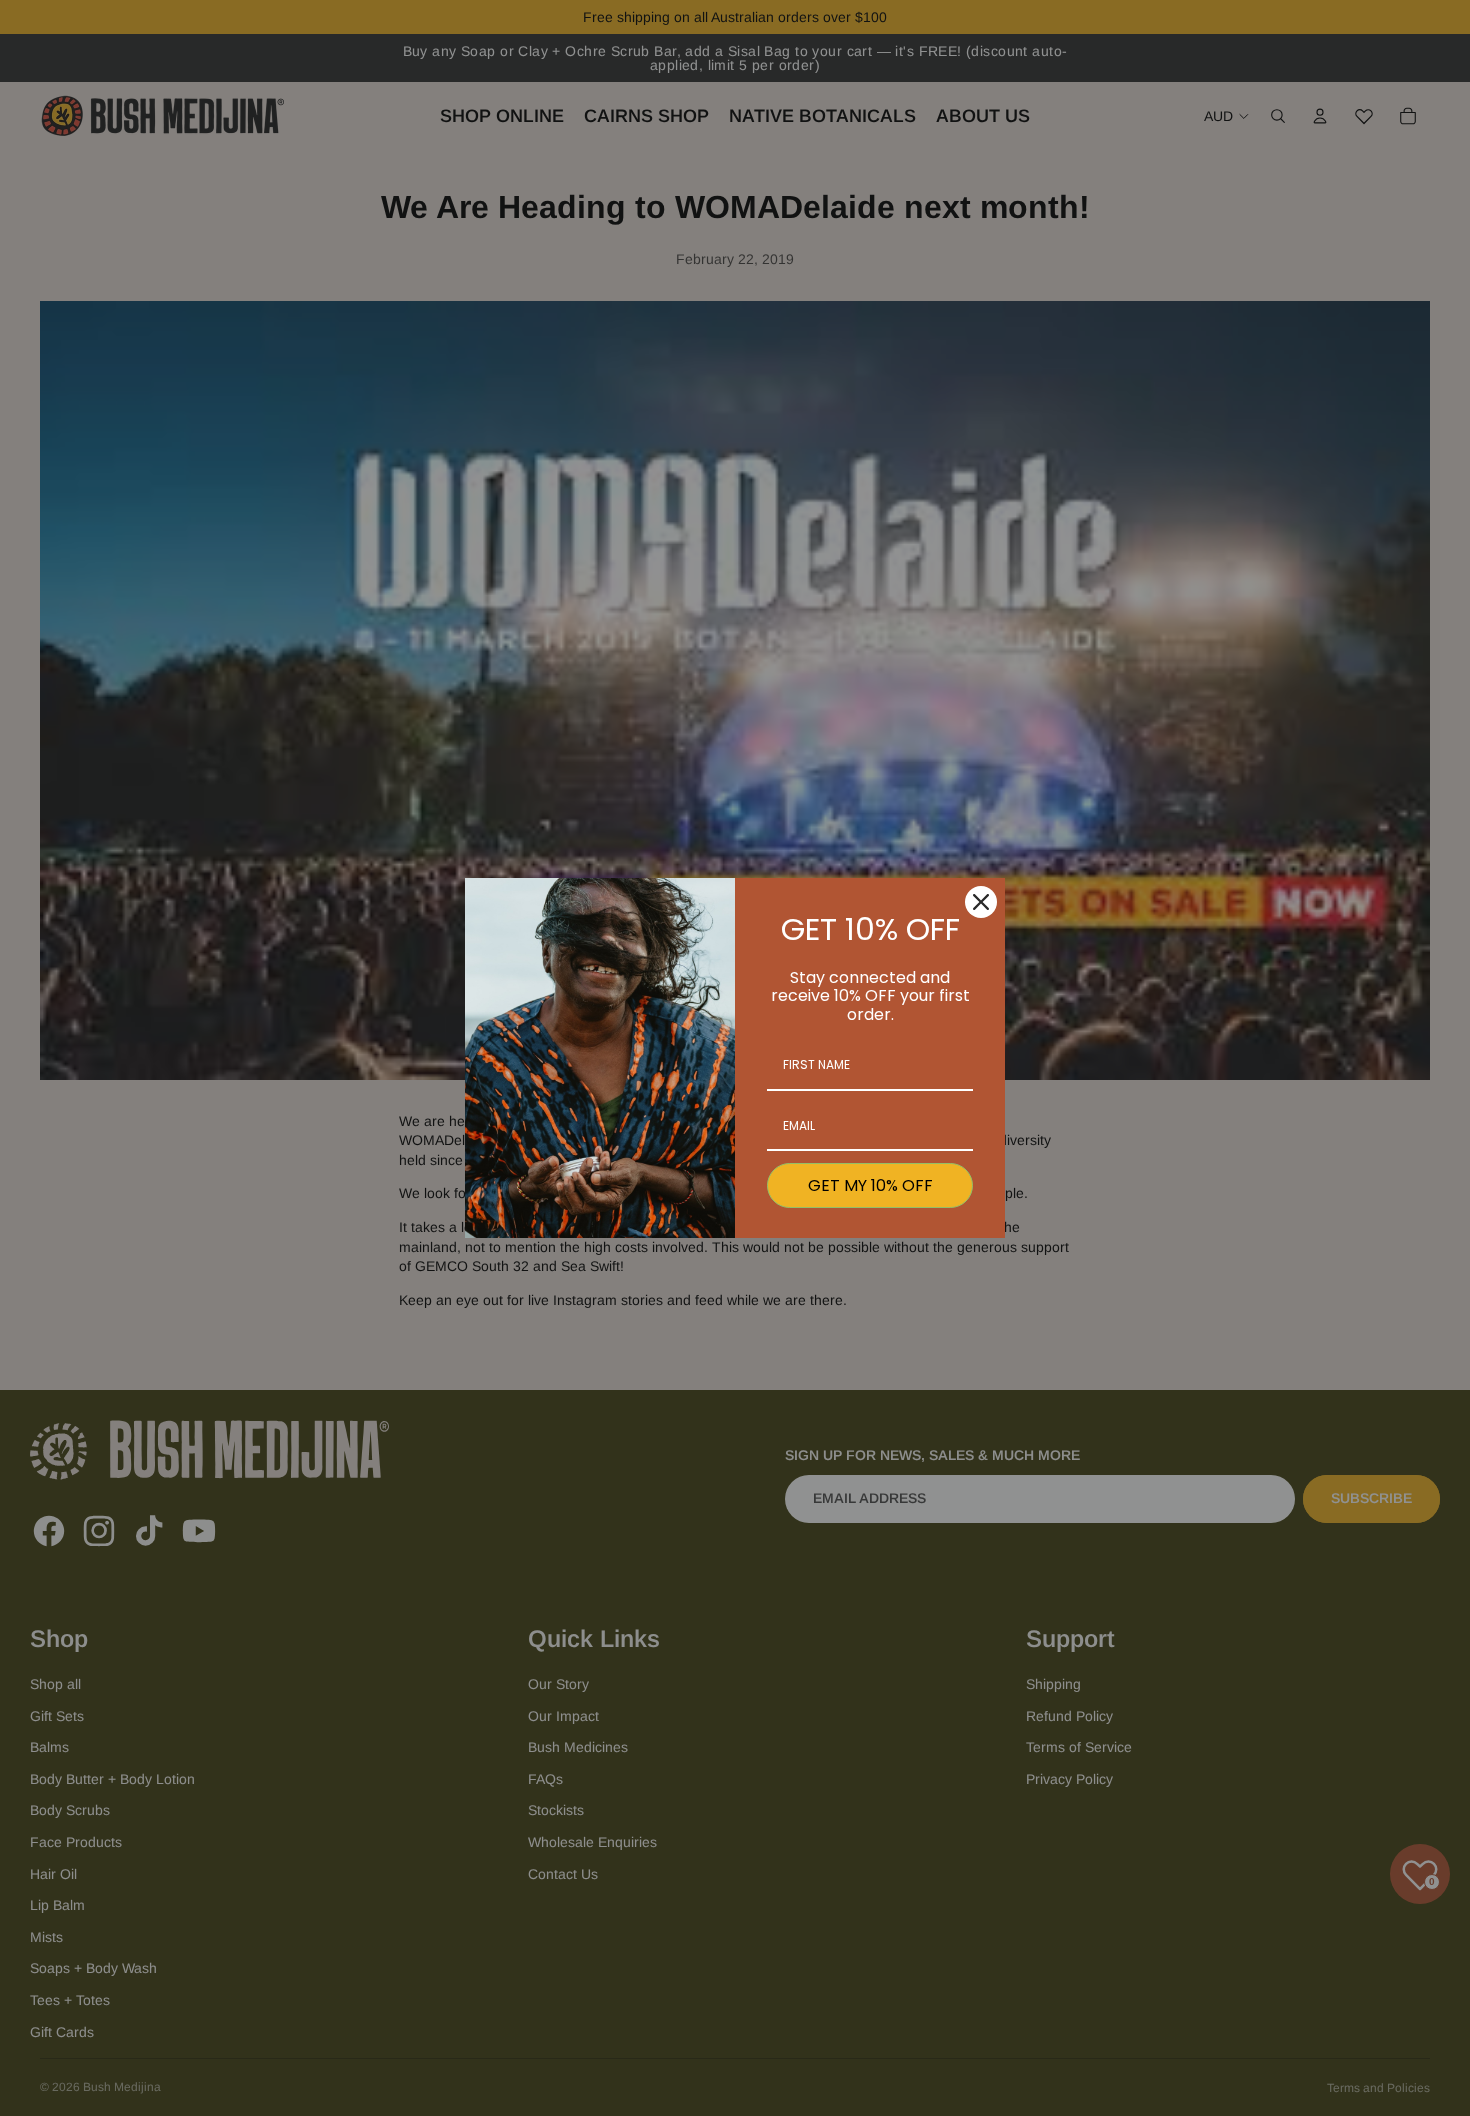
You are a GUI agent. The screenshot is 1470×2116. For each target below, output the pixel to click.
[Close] (981, 902)
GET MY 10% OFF (870, 1185)
